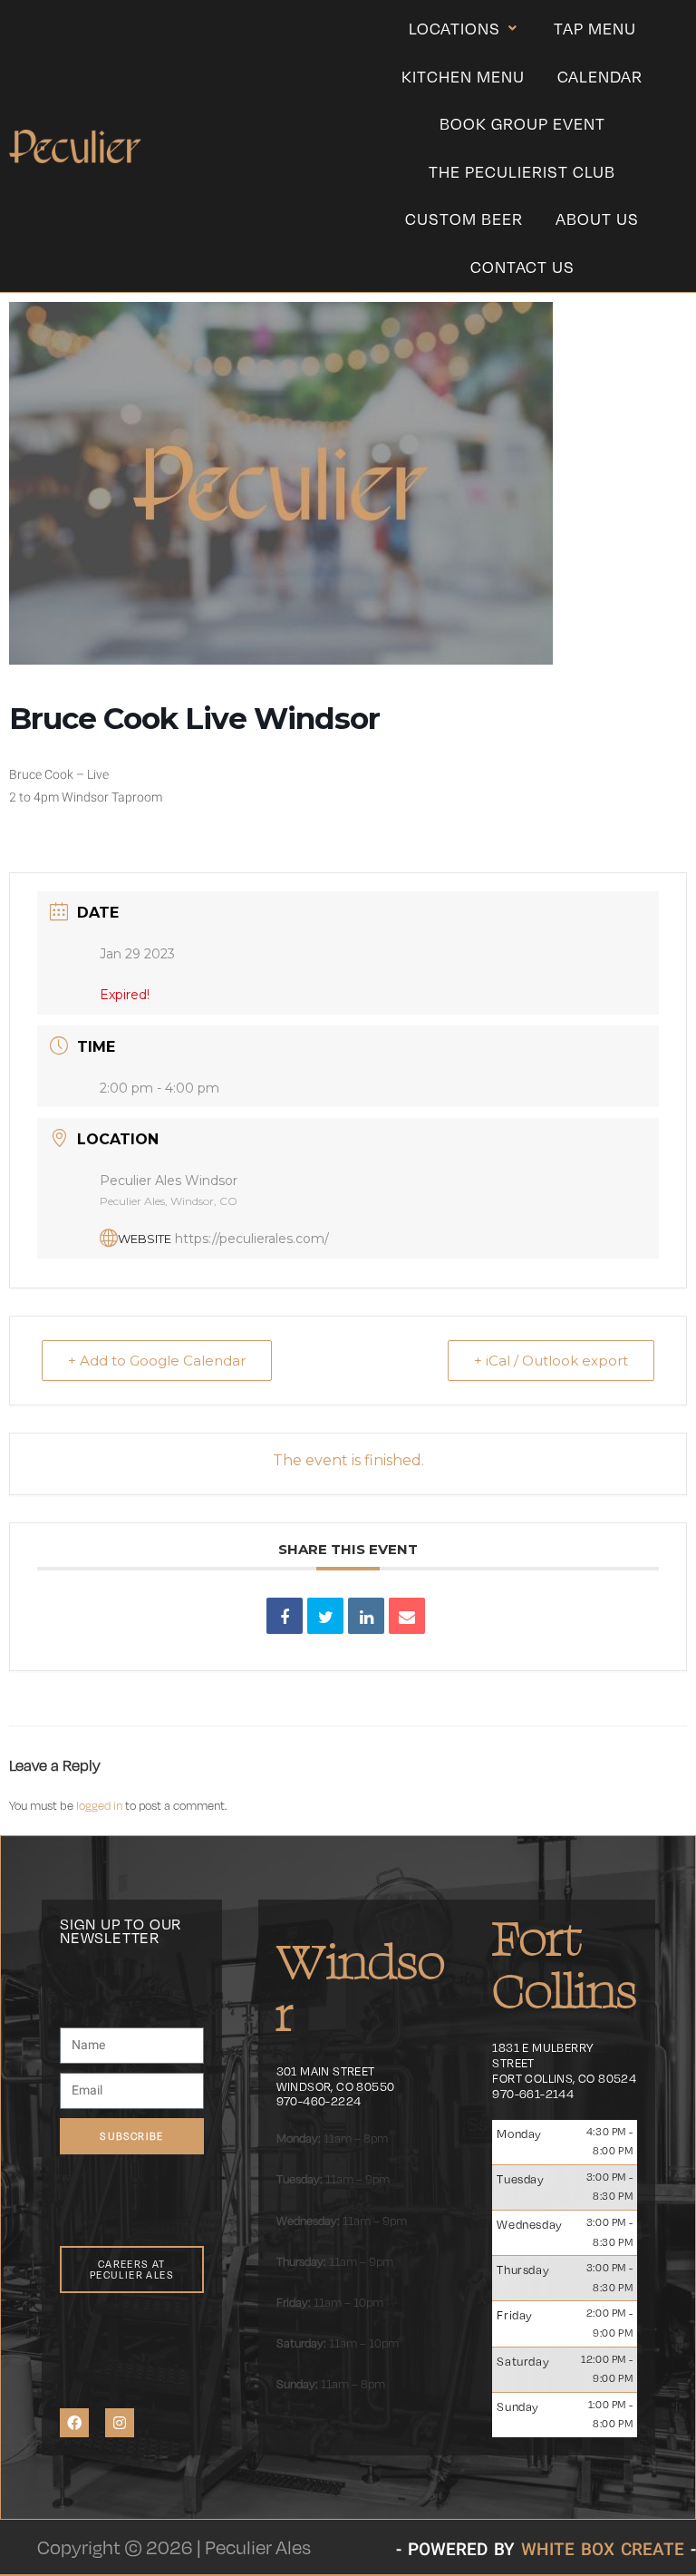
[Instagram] (120, 2423)
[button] (465, 29)
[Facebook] (74, 2423)
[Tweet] (325, 1616)
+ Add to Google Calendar (157, 1361)
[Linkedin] (366, 1616)
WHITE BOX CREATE (603, 2549)
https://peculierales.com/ (252, 1239)
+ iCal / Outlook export (551, 1361)
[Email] (407, 1616)
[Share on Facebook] (285, 1616)
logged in (99, 1805)
